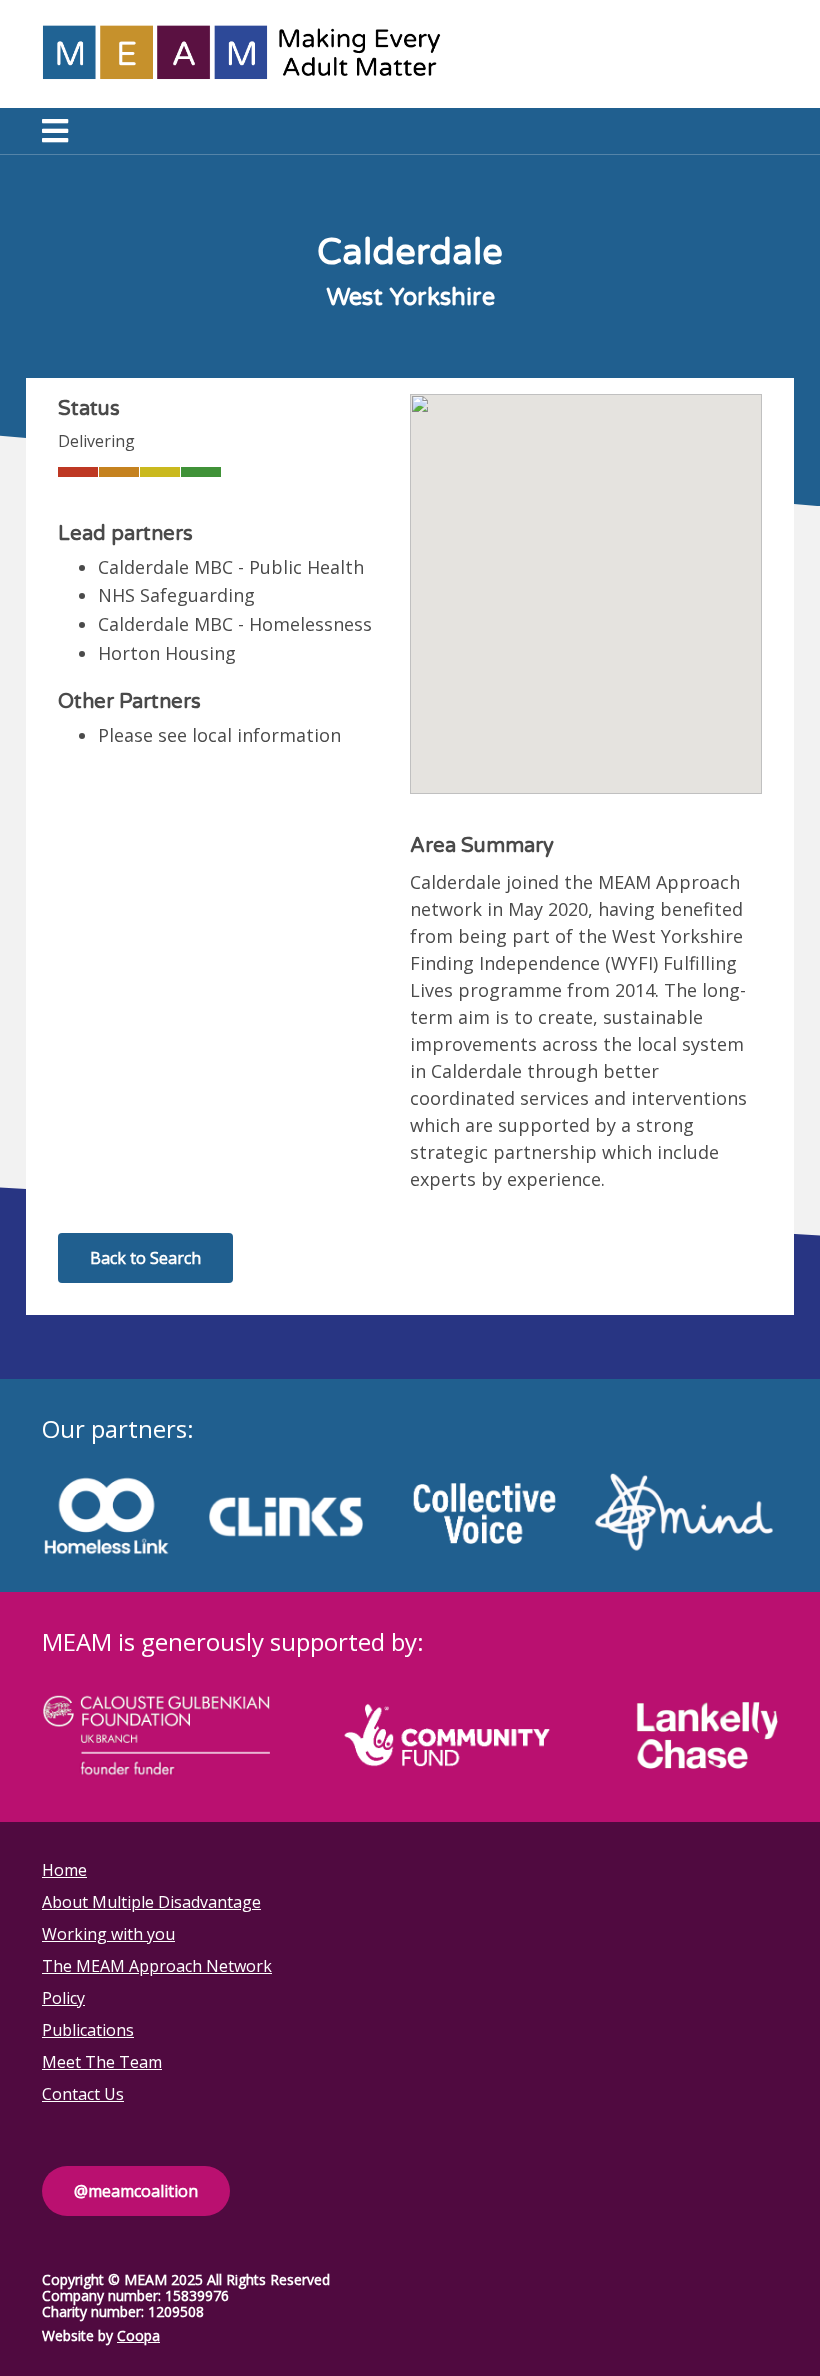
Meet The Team (102, 2062)
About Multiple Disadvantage (151, 1902)
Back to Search (145, 1258)
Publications (88, 2030)
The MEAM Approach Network (157, 1966)
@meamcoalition (136, 2191)
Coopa (138, 2335)
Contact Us (83, 2094)
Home (64, 1870)
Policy (63, 1998)
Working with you (108, 1934)
